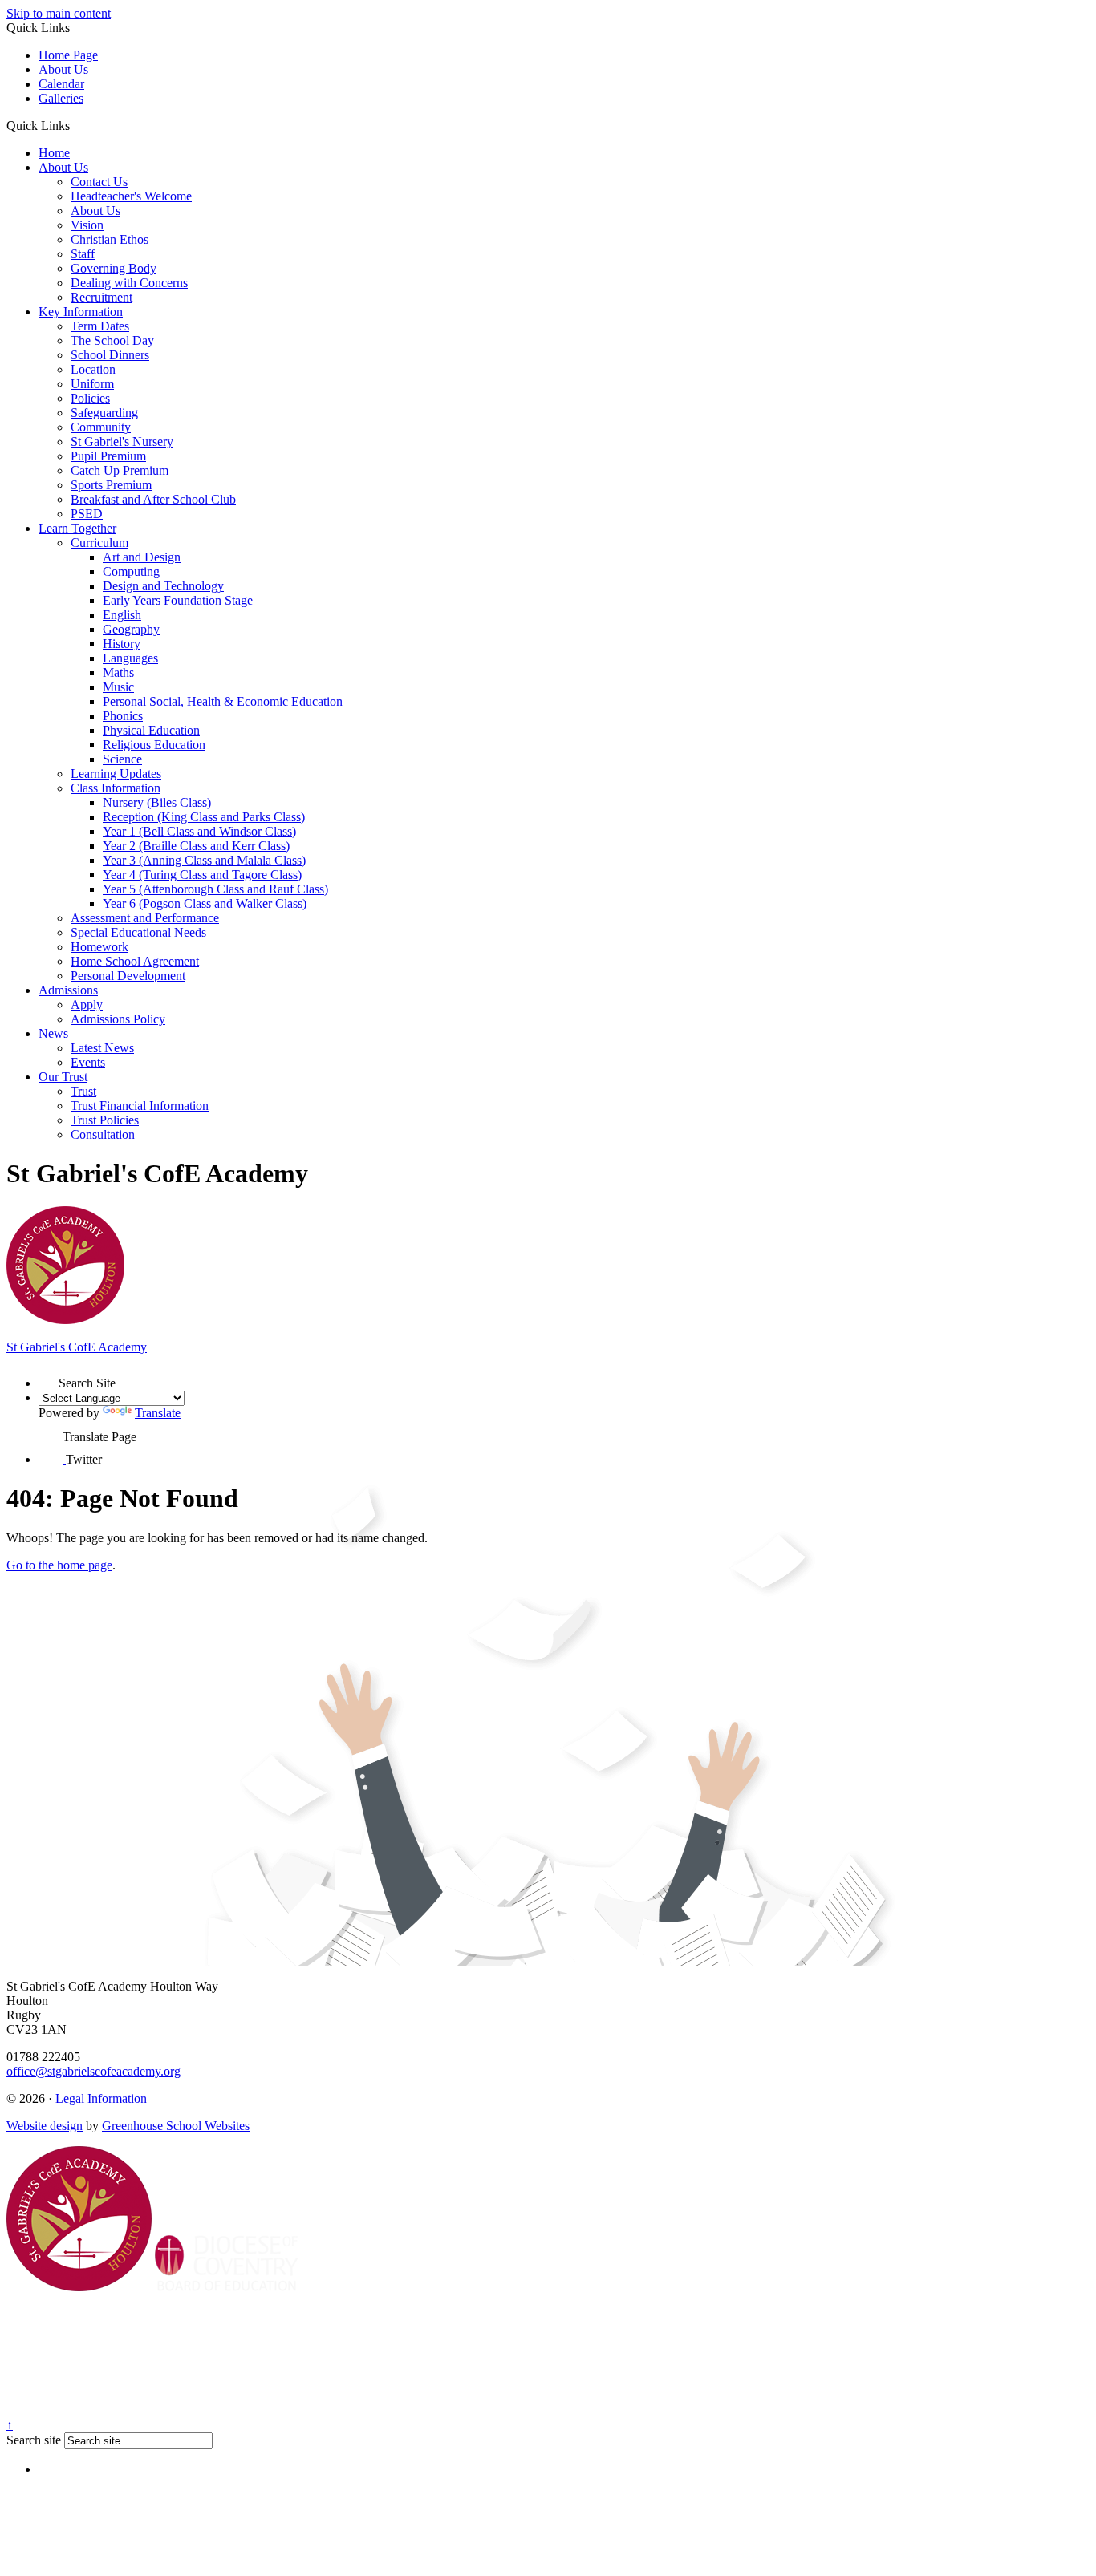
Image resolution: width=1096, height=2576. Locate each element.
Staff (83, 254)
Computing (131, 571)
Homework (99, 947)
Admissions (68, 990)
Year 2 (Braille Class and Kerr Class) (196, 846)
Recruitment (101, 297)
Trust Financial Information (140, 1106)
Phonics (123, 716)
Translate (158, 1413)
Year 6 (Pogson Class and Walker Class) (205, 903)
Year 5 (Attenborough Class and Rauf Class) (215, 889)
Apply (87, 1004)
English (122, 615)
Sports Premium (111, 485)
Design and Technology (163, 586)
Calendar (61, 84)
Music (118, 687)
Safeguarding (104, 413)
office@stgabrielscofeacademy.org (93, 2071)
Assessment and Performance (145, 918)
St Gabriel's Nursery (122, 441)
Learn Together (77, 528)
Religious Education (154, 745)
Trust (83, 1091)
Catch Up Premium (120, 470)
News (53, 1033)
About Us (63, 69)
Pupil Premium (108, 456)
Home (54, 153)
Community (101, 427)
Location (93, 369)
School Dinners (110, 355)
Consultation (103, 1134)
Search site (34, 2440)
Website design (45, 2126)
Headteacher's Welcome (131, 196)
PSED (87, 514)
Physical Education (151, 730)
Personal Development (128, 976)
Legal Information (101, 2098)
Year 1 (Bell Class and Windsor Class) (199, 831)
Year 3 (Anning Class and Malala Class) (204, 860)
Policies (90, 398)
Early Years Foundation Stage (178, 600)
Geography (131, 629)
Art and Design (142, 557)
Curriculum (99, 543)
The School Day (112, 340)
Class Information (116, 788)
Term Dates (100, 326)
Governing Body (114, 268)
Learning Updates (116, 774)
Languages (130, 658)
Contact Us (99, 182)
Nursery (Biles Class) (157, 802)
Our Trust (63, 1077)
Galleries (61, 98)
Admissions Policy (118, 1019)
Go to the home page (59, 1565)
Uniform (92, 384)
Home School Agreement (135, 961)
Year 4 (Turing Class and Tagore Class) (202, 875)
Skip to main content (59, 13)
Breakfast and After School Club (153, 499)
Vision (87, 225)
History (122, 644)
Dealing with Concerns (129, 283)
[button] (76, 125)
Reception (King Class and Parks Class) (204, 817)
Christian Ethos (110, 239)
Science (122, 759)
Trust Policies (105, 1120)
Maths (118, 672)
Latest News (102, 1048)
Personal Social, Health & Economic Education (223, 701)
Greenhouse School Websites (176, 2126)
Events (88, 1062)
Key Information (81, 312)
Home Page (68, 55)
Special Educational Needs (138, 932)
